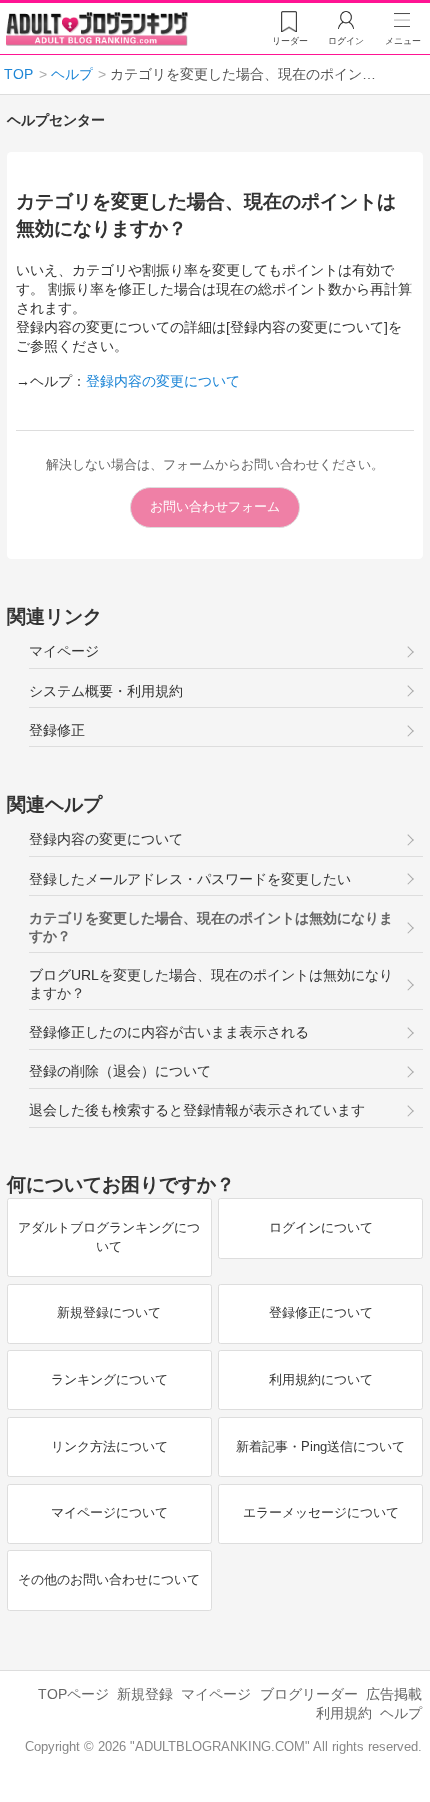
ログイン (346, 41)
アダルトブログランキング (97, 29)
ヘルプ (401, 1713)
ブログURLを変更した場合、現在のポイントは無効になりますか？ (211, 984)
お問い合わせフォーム (215, 506)
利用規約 (344, 1713)
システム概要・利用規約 (106, 691)
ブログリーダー (309, 1694)
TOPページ (73, 1694)
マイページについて (109, 1512)
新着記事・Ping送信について (320, 1446)
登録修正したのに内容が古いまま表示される (169, 1032)
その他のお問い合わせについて (109, 1579)
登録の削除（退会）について (120, 1071)
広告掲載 (394, 1694)
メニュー (403, 41)
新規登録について (109, 1312)
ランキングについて (109, 1379)
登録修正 (57, 730)
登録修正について (321, 1312)
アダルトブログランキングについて (109, 1237)
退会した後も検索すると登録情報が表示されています (197, 1110)
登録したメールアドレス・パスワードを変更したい (190, 879)
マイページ (64, 651)
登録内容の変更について (163, 381)
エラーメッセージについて (321, 1512)
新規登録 (145, 1694)
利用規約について (321, 1379)
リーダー (290, 41)
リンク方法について (109, 1446)
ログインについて (321, 1227)
